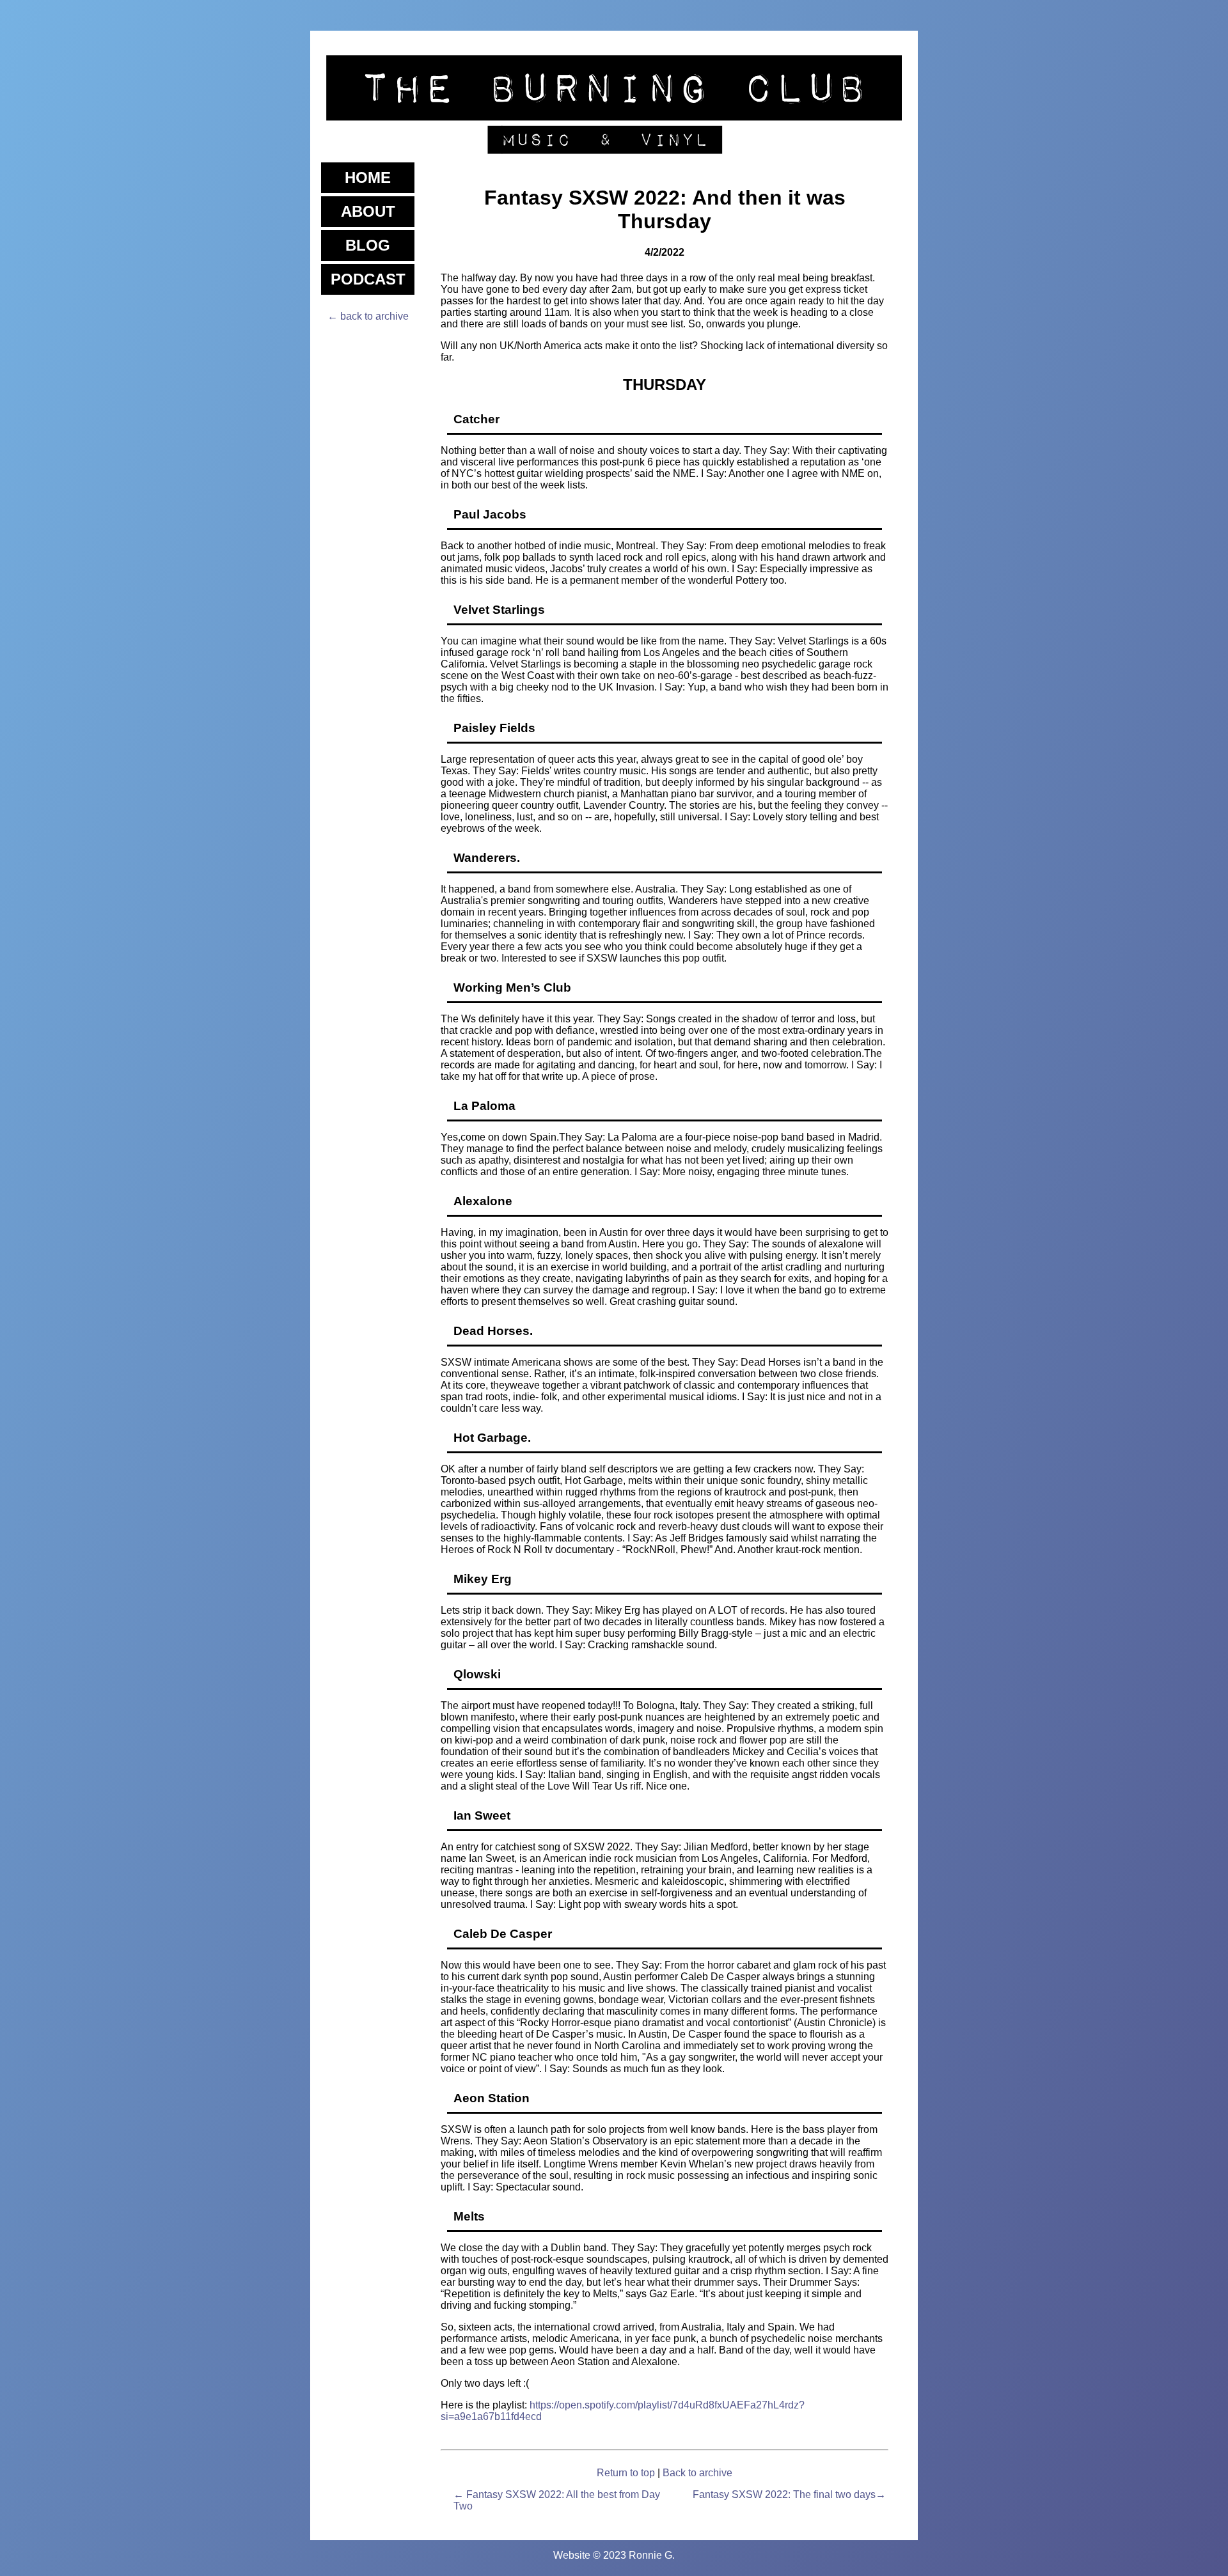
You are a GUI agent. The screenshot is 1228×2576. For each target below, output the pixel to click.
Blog (368, 245)
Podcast (368, 279)
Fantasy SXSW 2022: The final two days (784, 2494)
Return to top (626, 2473)
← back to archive (368, 316)
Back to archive (697, 2473)
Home (368, 177)
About (368, 211)
